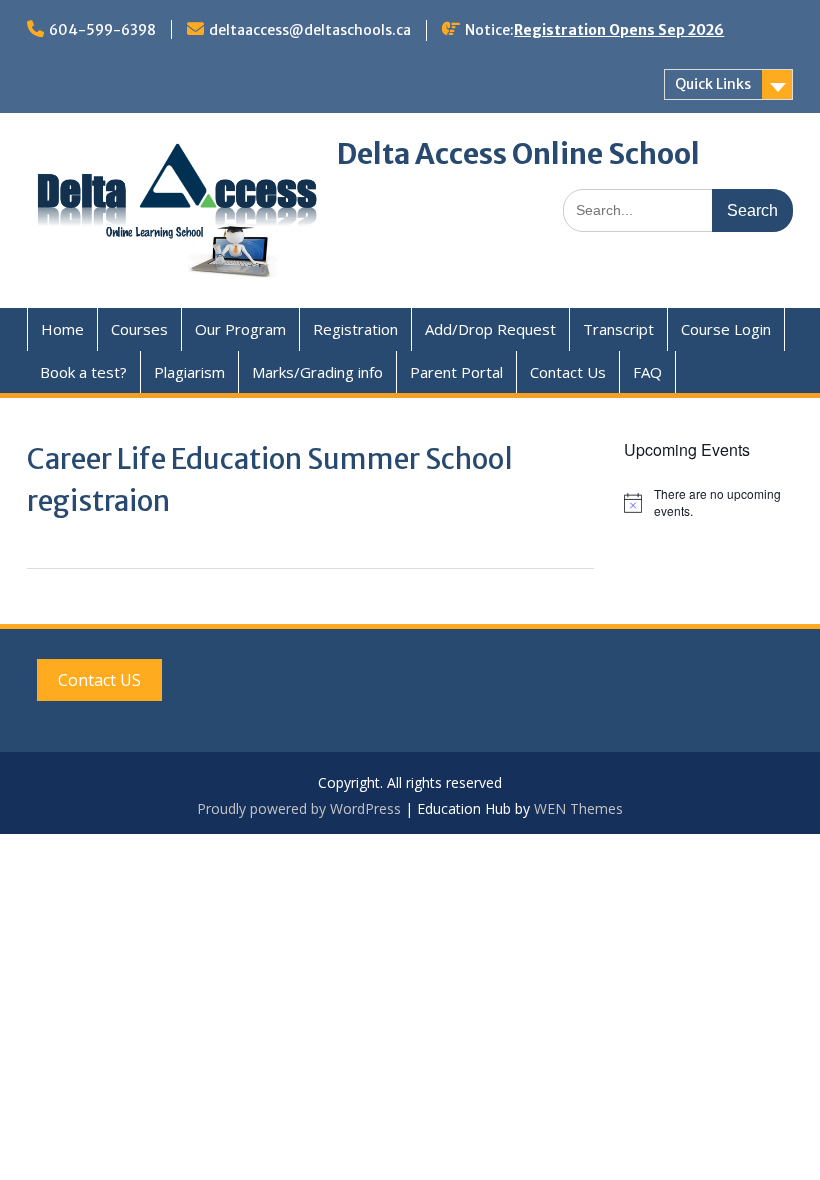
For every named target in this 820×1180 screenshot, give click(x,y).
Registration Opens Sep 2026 (619, 30)
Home (62, 329)
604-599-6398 (102, 30)
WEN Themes (578, 808)
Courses (139, 329)
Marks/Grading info (317, 372)
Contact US (99, 680)
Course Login (726, 329)
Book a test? (83, 372)
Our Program (240, 329)
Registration (355, 329)
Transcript (618, 329)
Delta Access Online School (518, 154)
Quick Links (713, 84)
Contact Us (568, 372)
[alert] (708, 502)
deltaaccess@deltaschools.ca (310, 30)
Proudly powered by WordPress (299, 808)
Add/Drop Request (490, 329)
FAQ (647, 372)
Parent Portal (456, 372)
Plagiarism (189, 372)
